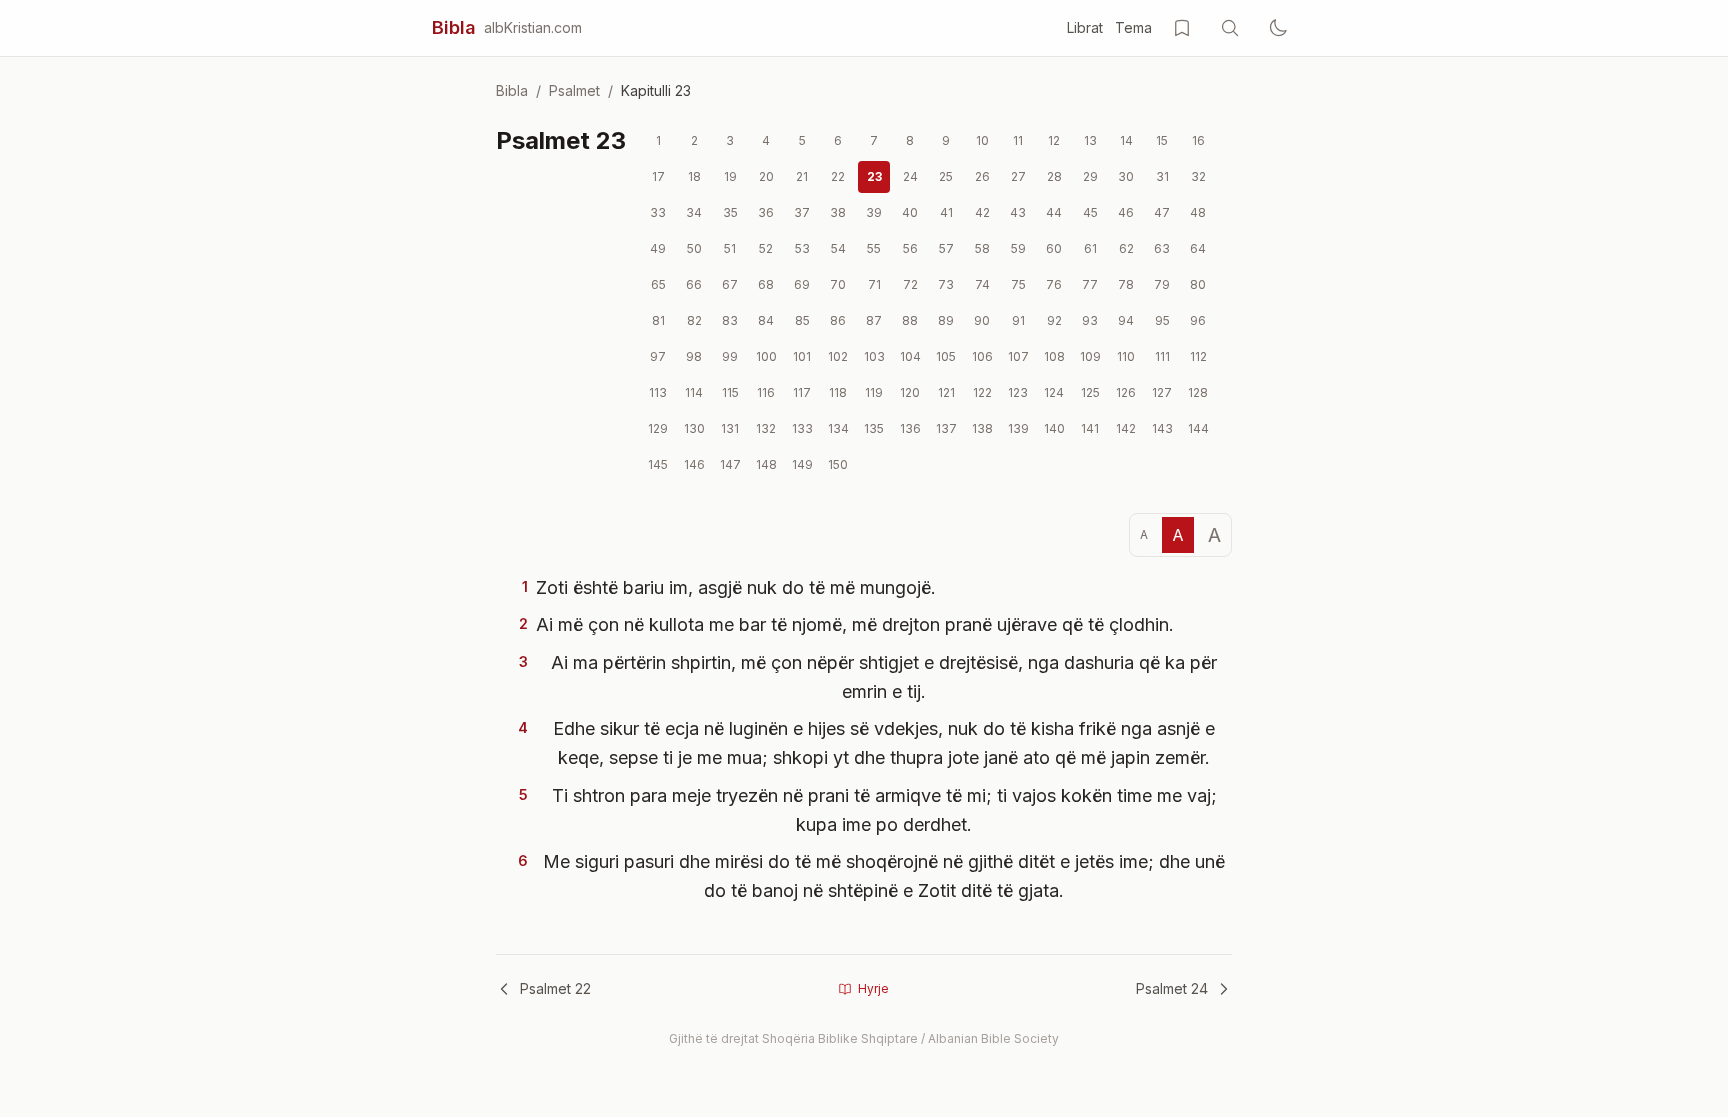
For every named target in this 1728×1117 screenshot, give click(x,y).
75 (1018, 284)
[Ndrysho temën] (1278, 28)
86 (838, 320)
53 (802, 248)
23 (874, 176)
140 (1054, 428)
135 (874, 428)
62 (1126, 248)
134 (838, 428)
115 (730, 392)
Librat (1085, 27)
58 (982, 248)
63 (1162, 248)
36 (766, 212)
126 (1126, 392)
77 (1090, 284)
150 (838, 464)
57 (946, 248)
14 (1126, 140)
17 (658, 176)
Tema (1133, 27)
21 (802, 176)
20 (766, 176)
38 (838, 212)
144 (1198, 428)
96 (1198, 320)
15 (1162, 140)
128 (1198, 392)
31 (1162, 176)
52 (766, 248)
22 (838, 176)
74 (982, 284)
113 (658, 392)
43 (1018, 212)
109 (1090, 356)
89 (946, 320)
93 (1090, 320)
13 (1090, 140)
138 (982, 428)
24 (910, 176)
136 (910, 428)
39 (874, 212)
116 (766, 392)
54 (838, 248)
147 (730, 464)
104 (910, 356)
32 (1198, 176)
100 (766, 356)
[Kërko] (1230, 28)
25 (946, 176)
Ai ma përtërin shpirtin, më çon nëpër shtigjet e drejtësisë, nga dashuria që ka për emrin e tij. (884, 677)
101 (802, 356)
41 (946, 212)
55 (874, 248)
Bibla (454, 27)
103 (874, 356)
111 (1162, 356)
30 (1126, 176)
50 (694, 248)
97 (658, 356)
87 (874, 320)
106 (982, 356)
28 (1054, 176)
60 (1054, 248)
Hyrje (873, 988)
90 (982, 320)
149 (802, 464)
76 (1054, 284)
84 (766, 320)
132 (766, 428)
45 (1090, 212)
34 (694, 212)
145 (658, 464)
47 (1162, 212)
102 (838, 356)
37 (802, 212)
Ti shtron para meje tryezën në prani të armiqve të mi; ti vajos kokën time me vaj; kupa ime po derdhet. (884, 810)
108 (1054, 356)
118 (838, 392)
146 (694, 464)
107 (1018, 356)
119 (874, 392)
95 (1162, 320)
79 (1162, 284)
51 (730, 248)
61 (1090, 248)
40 (910, 212)
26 (982, 176)
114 (694, 392)
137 (946, 428)
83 (730, 320)
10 (982, 140)
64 (1198, 248)
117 (802, 392)
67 (730, 284)
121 (946, 392)
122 (982, 392)
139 (1018, 428)
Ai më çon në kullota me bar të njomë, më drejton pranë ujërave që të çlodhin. (855, 624)
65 (658, 284)
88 (910, 320)
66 (694, 284)
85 (802, 320)
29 (1090, 176)
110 (1126, 356)
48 (1198, 212)
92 (1054, 320)
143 (1162, 428)
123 (1018, 392)
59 (1018, 248)
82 (694, 320)
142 (1126, 428)
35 (730, 212)
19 (730, 176)
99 (730, 356)
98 (694, 356)
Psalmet (574, 90)
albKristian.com (533, 27)
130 (694, 428)
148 (766, 464)
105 (946, 356)
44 (1054, 212)
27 (1018, 176)
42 (982, 212)
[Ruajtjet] (1182, 28)
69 (802, 284)
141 (1090, 428)
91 (1018, 320)
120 (910, 392)
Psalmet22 (555, 988)
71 (874, 284)
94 (1126, 320)
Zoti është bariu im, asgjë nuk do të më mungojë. (736, 587)
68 (766, 284)
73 (946, 284)
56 (910, 248)
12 (1054, 140)
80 (1198, 284)
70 (838, 284)
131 (730, 428)
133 (802, 428)
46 (1126, 212)
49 (658, 248)
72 (910, 284)
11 (1018, 140)
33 (658, 212)
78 (1126, 284)
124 (1054, 392)
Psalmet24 (1172, 988)
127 (1162, 392)
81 (658, 320)
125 (1090, 392)
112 (1198, 356)
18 (694, 176)
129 (658, 428)
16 (1198, 140)
